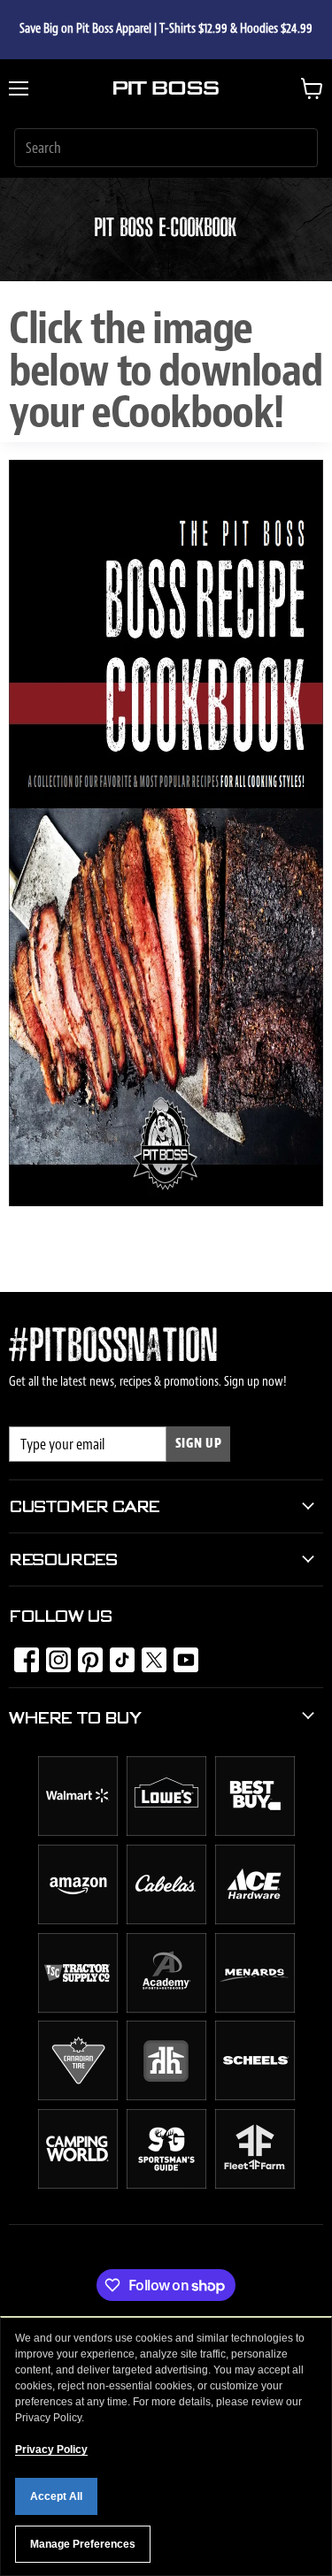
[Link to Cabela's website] (166, 1920)
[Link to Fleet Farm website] (255, 2184)
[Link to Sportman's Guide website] (166, 2184)
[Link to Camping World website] (78, 2184)
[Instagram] (53, 1655)
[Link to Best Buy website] (255, 1831)
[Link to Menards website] (255, 2008)
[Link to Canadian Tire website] (78, 2096)
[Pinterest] (85, 1655)
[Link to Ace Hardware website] (255, 1920)
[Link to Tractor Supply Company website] (78, 2008)
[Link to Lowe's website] (166, 1831)
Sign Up (199, 1444)
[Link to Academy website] (166, 2008)
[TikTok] (117, 1655)
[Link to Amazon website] (78, 1920)
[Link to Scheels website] (255, 2096)
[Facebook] (21, 1655)
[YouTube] (181, 1655)
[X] (149, 1655)
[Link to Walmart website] (78, 1831)
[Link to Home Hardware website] (166, 2096)
